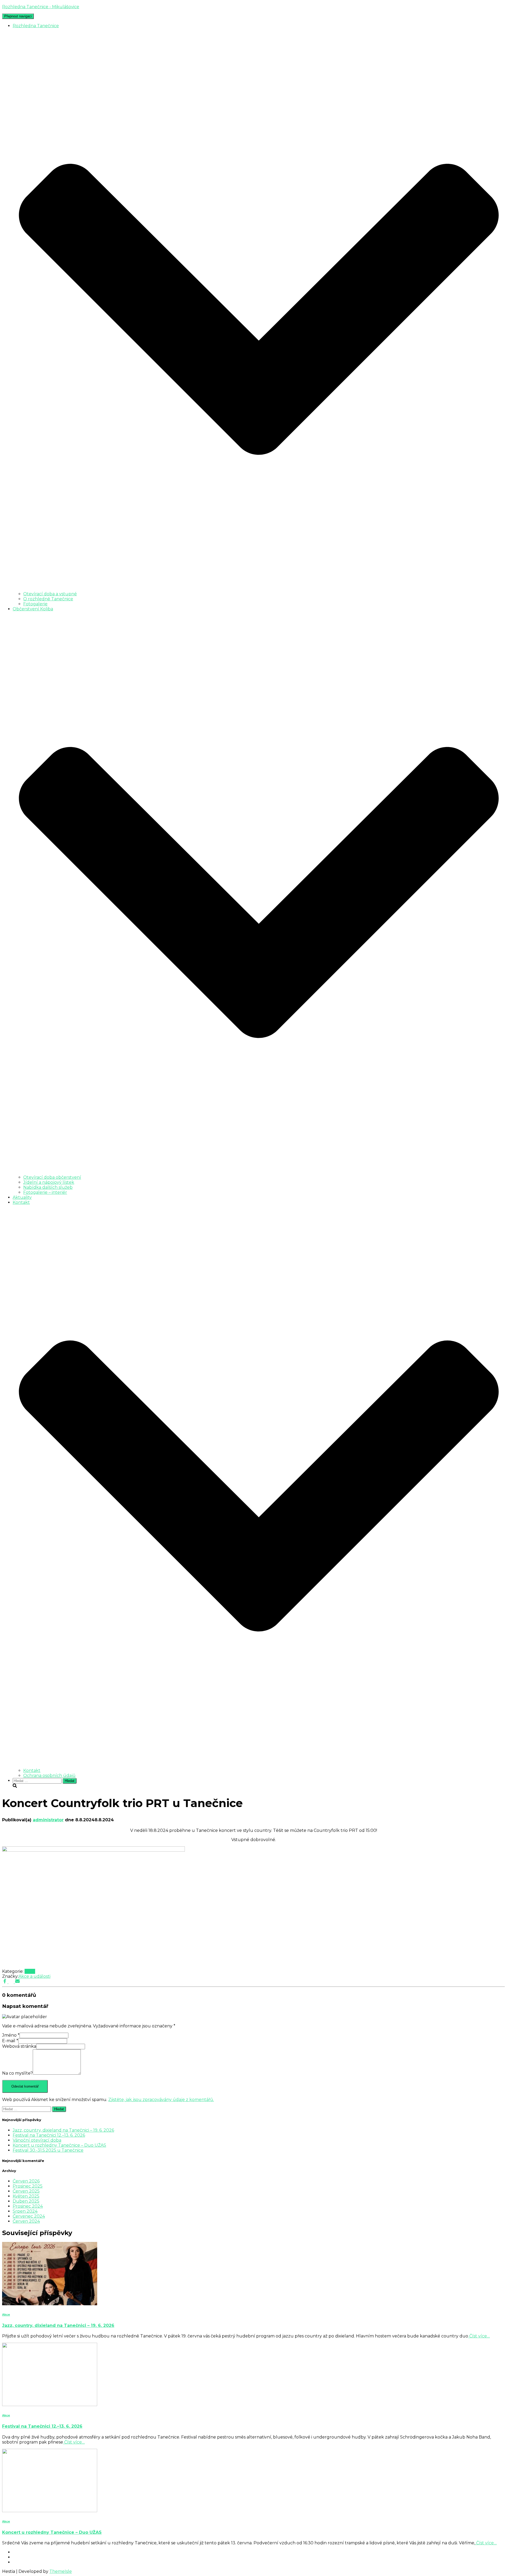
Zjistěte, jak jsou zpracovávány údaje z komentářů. (161, 2100)
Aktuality (22, 1197)
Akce (30, 1971)
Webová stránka (19, 2046)
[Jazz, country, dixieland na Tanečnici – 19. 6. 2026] (50, 2304)
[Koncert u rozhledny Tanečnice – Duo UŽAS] (50, 2511)
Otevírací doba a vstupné (50, 594)
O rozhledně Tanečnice (48, 599)
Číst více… (479, 2336)
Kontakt (32, 1771)
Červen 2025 (26, 2191)
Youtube (17, 2564)
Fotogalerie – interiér (45, 1192)
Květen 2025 (26, 2196)
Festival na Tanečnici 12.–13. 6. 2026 (49, 2135)
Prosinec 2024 (28, 2206)
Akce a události (34, 1976)
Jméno (11, 2035)
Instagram (17, 2559)
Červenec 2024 (29, 2216)
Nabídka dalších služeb (48, 1187)
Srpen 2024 (25, 2211)
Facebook (17, 2554)
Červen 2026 (26, 2181)
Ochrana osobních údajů (49, 1776)
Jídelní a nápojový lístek (49, 1182)
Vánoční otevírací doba (37, 2140)
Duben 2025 (26, 2201)
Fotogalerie (35, 604)
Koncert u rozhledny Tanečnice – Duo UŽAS (59, 2145)
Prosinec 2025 (28, 2186)
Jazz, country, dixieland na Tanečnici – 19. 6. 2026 (63, 2130)
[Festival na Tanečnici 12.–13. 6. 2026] (50, 2405)
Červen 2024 (26, 2221)
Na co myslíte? (17, 2073)
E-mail (10, 2041)
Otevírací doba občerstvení (52, 1177)
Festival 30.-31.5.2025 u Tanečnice (48, 2150)
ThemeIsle (61, 2571)
